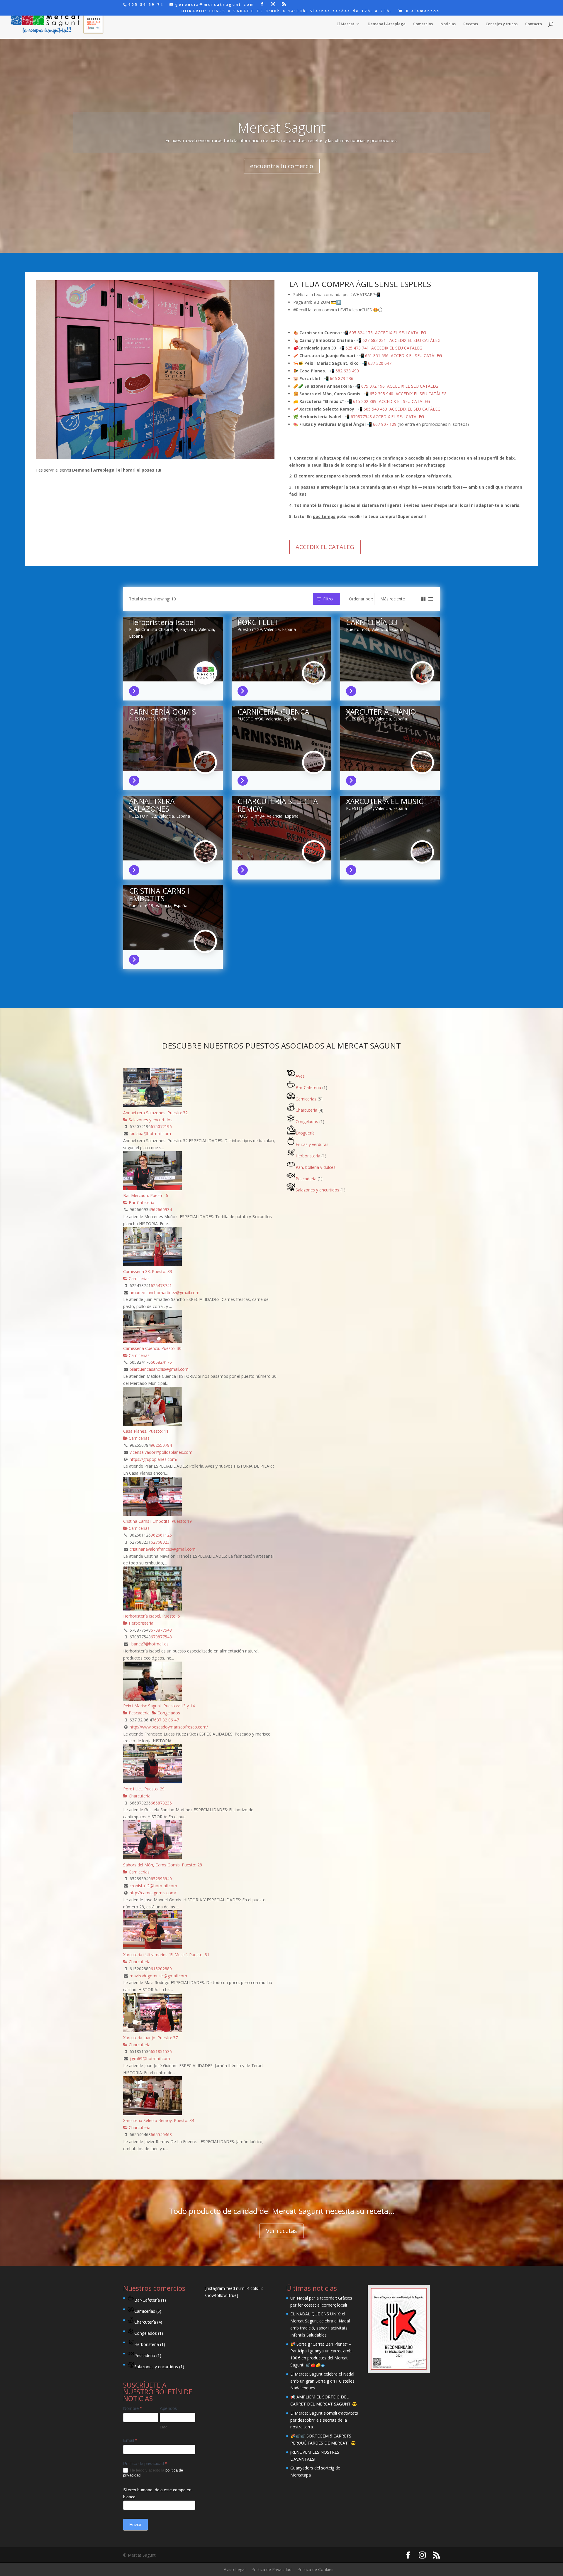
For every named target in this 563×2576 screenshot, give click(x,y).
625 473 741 (357, 348)
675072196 (161, 1126)
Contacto (534, 24)
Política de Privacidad (271, 2569)
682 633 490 (347, 371)
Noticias (448, 24)
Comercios (423, 24)
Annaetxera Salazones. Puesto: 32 (155, 1113)
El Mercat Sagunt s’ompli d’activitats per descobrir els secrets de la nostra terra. (324, 2420)
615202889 (161, 1969)
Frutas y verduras (312, 1144)
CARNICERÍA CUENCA (273, 712)
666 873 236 (342, 378)
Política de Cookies (315, 2569)
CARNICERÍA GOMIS (162, 712)
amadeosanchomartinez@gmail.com (165, 1293)
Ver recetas (281, 2231)
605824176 (161, 1362)
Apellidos (168, 2408)
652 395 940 (381, 394)
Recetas (471, 24)
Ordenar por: (361, 599)
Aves (300, 1076)
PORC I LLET (258, 622)
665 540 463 (375, 409)
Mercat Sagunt (282, 127)
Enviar (135, 2525)
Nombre (132, 2408)
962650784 (161, 1445)
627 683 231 (374, 340)
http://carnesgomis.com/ (153, 1893)
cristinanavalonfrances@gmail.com (163, 1549)
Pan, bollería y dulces (316, 1167)
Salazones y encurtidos (150, 1120)
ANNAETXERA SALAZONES (152, 805)
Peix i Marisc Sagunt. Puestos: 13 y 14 (159, 1706)
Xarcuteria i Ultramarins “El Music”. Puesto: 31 (166, 1955)
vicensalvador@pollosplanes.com (161, 1452)
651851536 (161, 2051)
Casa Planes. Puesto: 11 (146, 1431)
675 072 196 (373, 386)
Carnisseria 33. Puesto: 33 (148, 1271)
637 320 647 (380, 363)
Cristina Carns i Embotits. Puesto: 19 (157, 1521)
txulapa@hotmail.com (150, 1133)
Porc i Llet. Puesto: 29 (144, 1789)
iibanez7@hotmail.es (149, 1644)
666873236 (161, 1803)
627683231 (161, 1542)
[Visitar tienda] (136, 690)
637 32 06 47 (167, 1720)
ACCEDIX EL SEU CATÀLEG (401, 333)
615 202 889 (365, 401)
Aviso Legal (235, 2569)
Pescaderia (139, 1713)
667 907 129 (385, 424)
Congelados (168, 1713)
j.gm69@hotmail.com (150, 2058)
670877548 (361, 417)
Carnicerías (139, 1278)
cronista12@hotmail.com (153, 1886)
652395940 (161, 1879)
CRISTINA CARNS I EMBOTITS (159, 894)
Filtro (328, 599)
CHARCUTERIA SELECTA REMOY (278, 805)
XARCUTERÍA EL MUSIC (385, 801)
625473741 (161, 1286)
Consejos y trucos (502, 24)
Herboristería (140, 1623)
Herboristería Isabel (162, 622)
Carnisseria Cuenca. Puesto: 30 (152, 1348)
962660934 (161, 1209)
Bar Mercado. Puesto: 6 (146, 1195)
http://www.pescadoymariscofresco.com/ (169, 1727)
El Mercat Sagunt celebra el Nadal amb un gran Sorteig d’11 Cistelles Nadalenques (322, 2381)
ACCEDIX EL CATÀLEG (325, 547)
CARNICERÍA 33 (372, 622)
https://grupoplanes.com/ (154, 1459)
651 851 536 (377, 356)
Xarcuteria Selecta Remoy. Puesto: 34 (159, 2120)
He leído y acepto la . (153, 2473)
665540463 (161, 2134)
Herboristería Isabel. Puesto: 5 (152, 1616)
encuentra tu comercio (282, 166)
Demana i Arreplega (387, 24)
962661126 (161, 1535)
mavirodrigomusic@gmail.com (158, 1976)
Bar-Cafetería (141, 1202)
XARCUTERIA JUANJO (381, 712)
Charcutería (139, 1796)
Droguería (305, 1133)
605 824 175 (361, 333)
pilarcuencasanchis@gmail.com (159, 1369)
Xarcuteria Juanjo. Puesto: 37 (150, 2038)
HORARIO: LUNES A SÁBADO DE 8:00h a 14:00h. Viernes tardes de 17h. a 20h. (287, 11)
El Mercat (345, 24)
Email (130, 2440)
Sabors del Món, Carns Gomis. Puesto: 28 (163, 1865)
